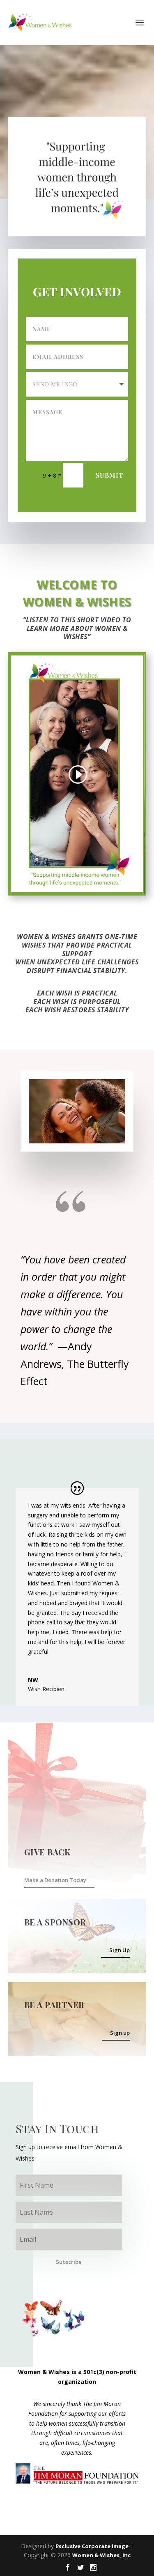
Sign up (120, 2033)
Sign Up (120, 1950)
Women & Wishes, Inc (101, 2555)
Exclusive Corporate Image (92, 2546)
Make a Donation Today (55, 1880)
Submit (109, 475)
